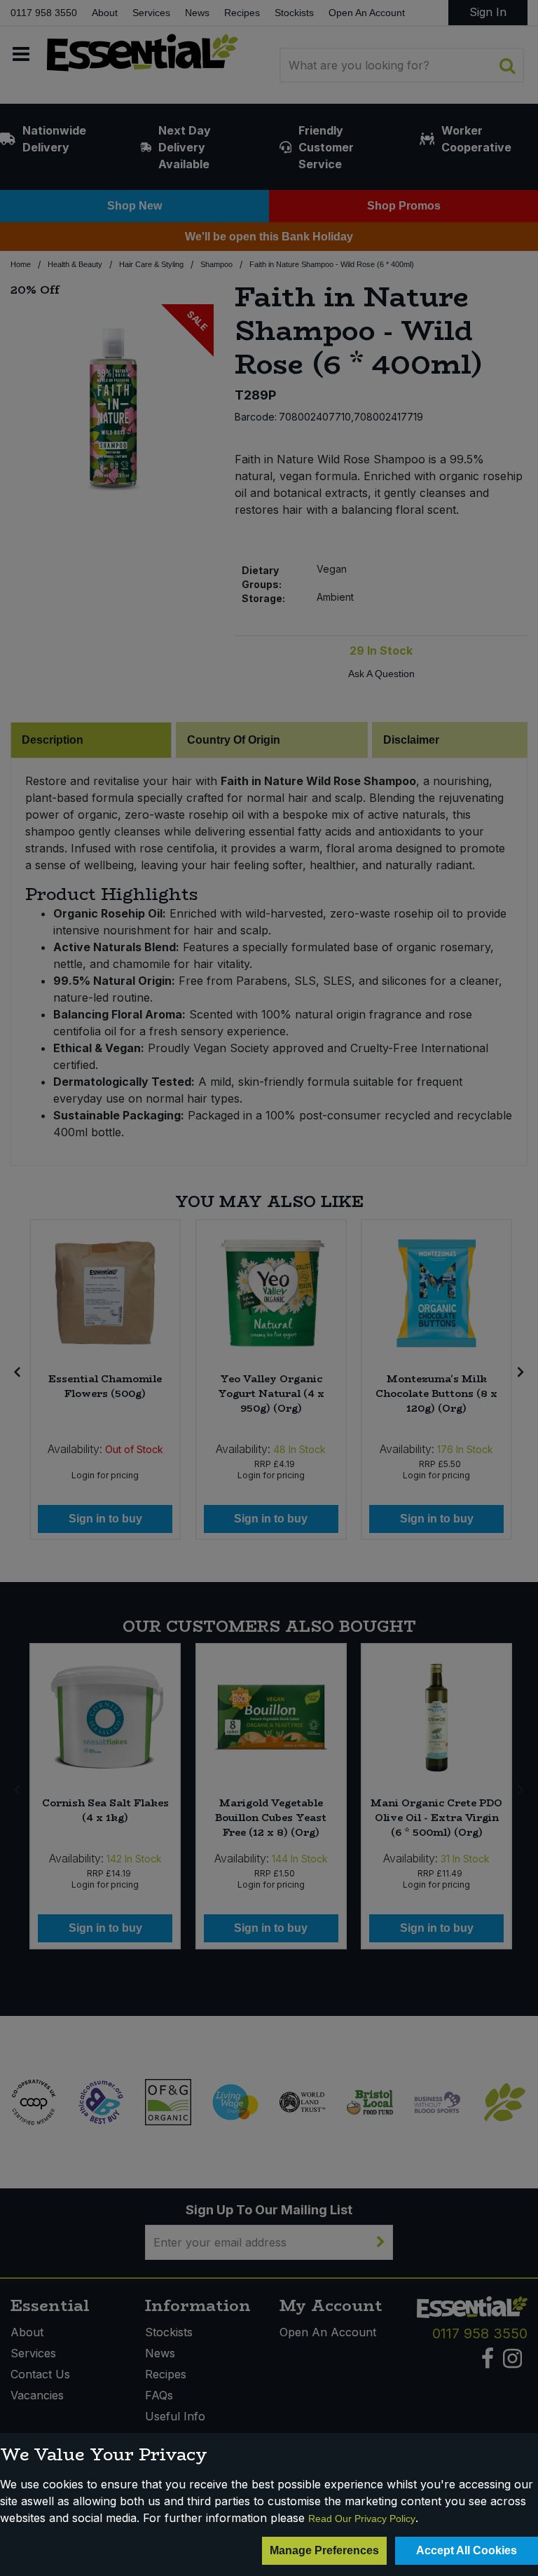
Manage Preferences (324, 2550)
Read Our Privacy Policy (362, 2519)
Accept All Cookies (467, 2550)
